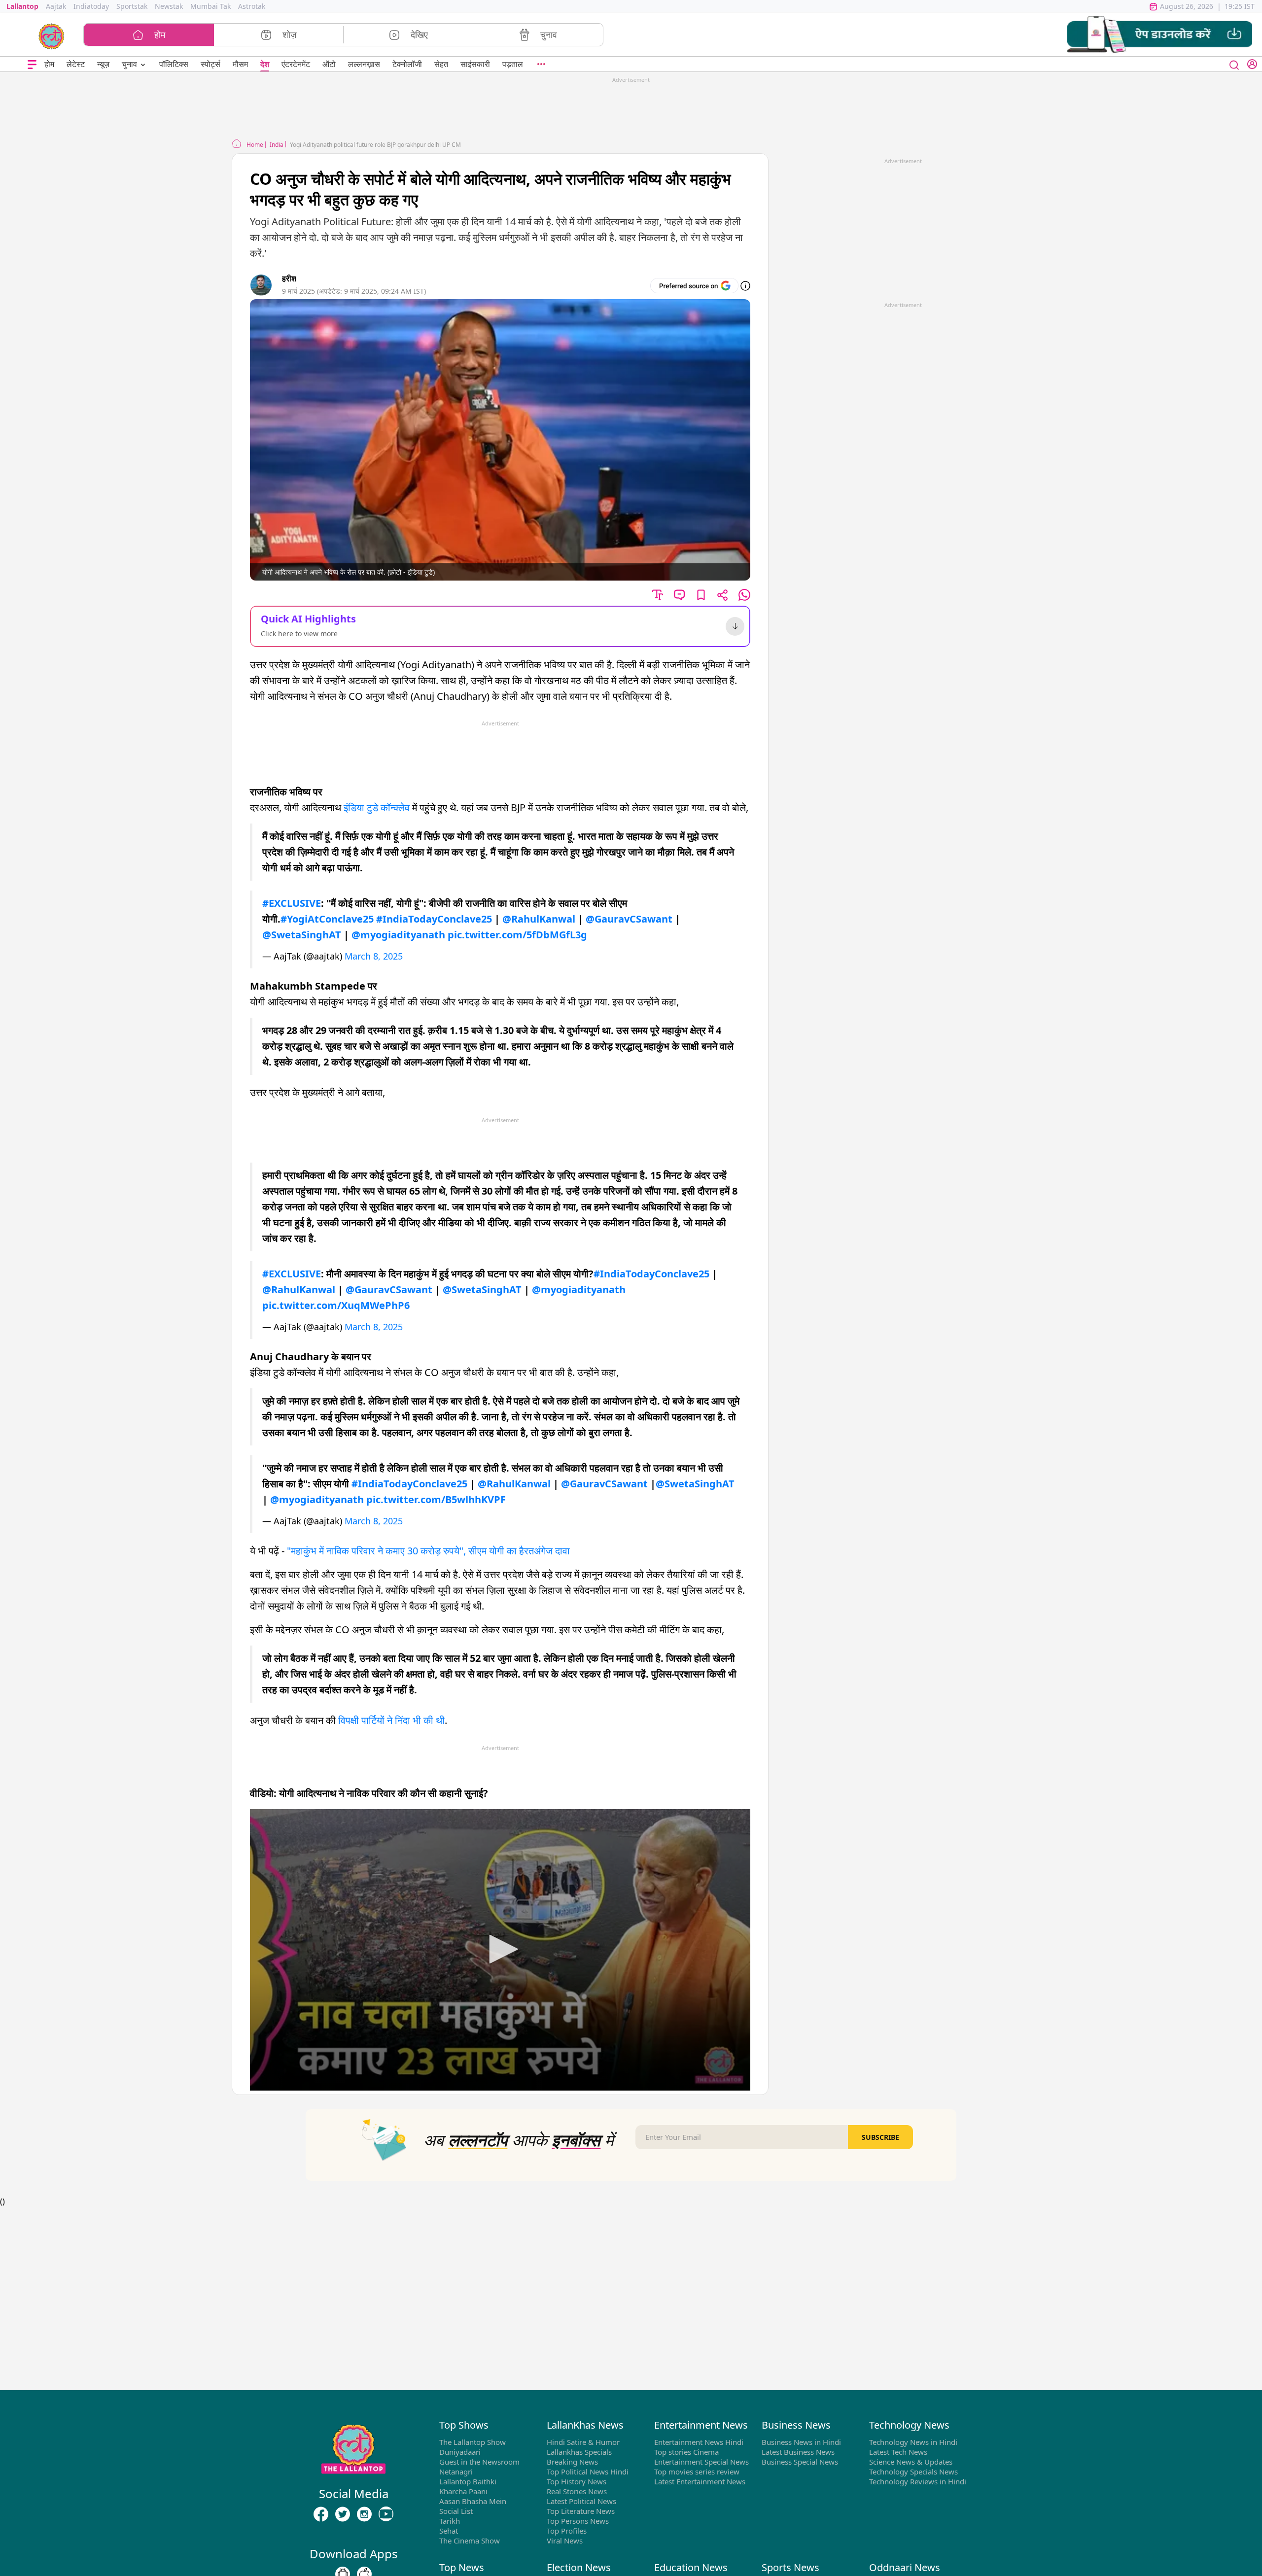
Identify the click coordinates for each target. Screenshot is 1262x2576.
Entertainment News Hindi (699, 2442)
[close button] (1234, 64)
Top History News (577, 2481)
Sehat (449, 2531)
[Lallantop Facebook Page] (321, 2514)
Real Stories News (577, 2491)
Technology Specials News (913, 2472)
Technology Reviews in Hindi (918, 2481)
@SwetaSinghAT (302, 935)
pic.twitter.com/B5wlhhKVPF (436, 1499)
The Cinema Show (470, 2541)
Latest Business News (798, 2452)
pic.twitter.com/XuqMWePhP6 (336, 1305)
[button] (1160, 35)
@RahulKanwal (539, 919)
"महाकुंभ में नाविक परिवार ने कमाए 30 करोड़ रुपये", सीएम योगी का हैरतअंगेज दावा (428, 1551)
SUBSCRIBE (880, 2137)
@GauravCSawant (629, 919)
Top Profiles (567, 2531)
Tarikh (450, 2521)
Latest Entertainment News (700, 2481)
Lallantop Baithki (468, 2481)
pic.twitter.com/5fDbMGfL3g (517, 935)
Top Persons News (578, 2521)
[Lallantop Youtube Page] (386, 2514)
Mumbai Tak (210, 6)
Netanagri (456, 2472)
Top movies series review (697, 2472)
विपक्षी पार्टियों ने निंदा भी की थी (391, 1720)
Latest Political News (581, 2501)
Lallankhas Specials (579, 2452)
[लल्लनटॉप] (52, 35)
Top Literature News (581, 2511)
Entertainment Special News (701, 2462)
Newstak (169, 6)
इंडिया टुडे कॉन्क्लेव (377, 807)
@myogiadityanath (398, 935)
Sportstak (132, 6)
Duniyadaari (460, 2452)
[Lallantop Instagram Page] (364, 2514)
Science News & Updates (911, 2462)
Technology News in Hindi (913, 2442)
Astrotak (252, 6)
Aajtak (56, 6)
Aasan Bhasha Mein (473, 2501)
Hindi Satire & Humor (583, 2442)
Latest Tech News (898, 2452)
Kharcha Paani (463, 2491)
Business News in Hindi (801, 2442)
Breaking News (572, 2462)
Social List (456, 2511)
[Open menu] (32, 64)
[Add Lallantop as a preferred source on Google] (694, 286)
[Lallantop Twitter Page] (343, 2514)
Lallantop (22, 6)
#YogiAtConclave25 (327, 919)
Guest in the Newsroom (479, 2462)
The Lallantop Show (473, 2442)
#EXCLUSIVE (292, 903)
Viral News (565, 2541)
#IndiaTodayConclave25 (434, 919)
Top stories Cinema (686, 2452)
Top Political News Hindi (588, 2472)
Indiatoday (91, 6)
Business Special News (800, 2462)
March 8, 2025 (374, 956)
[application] (500, 1950)
